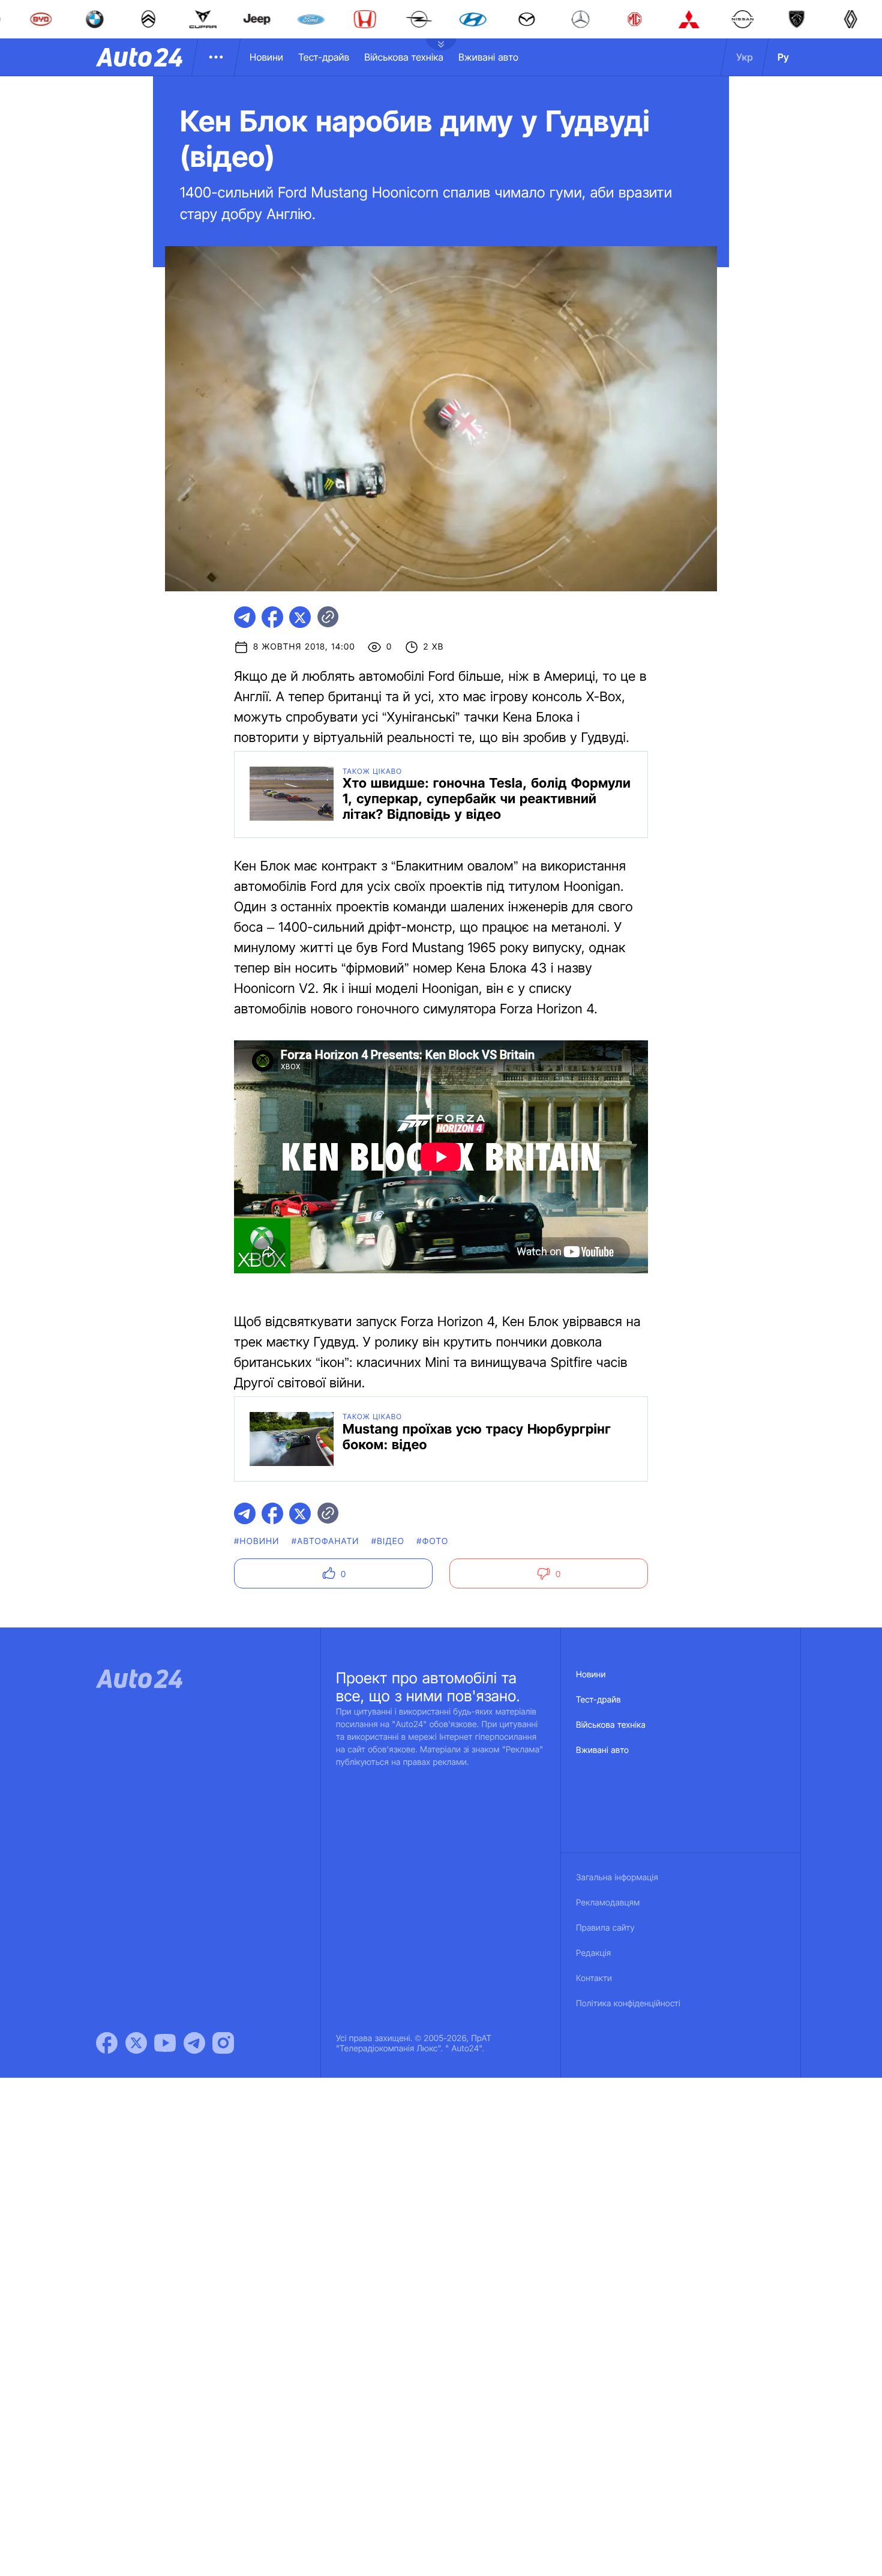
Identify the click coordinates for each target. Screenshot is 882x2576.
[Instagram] (223, 2043)
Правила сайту (605, 1928)
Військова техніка (404, 57)
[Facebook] (107, 2043)
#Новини (257, 1541)
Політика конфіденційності (628, 2004)
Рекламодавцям (608, 1903)
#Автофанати (325, 1541)
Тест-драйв (324, 57)
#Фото (432, 1541)
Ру (783, 57)
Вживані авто (488, 57)
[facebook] (272, 617)
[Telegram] (194, 2043)
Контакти (594, 1978)
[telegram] (245, 617)
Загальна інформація (617, 1878)
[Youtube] (165, 2043)
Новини (266, 57)
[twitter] (300, 617)
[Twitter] (136, 2043)
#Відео (388, 1541)
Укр (745, 57)
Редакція (593, 1953)
